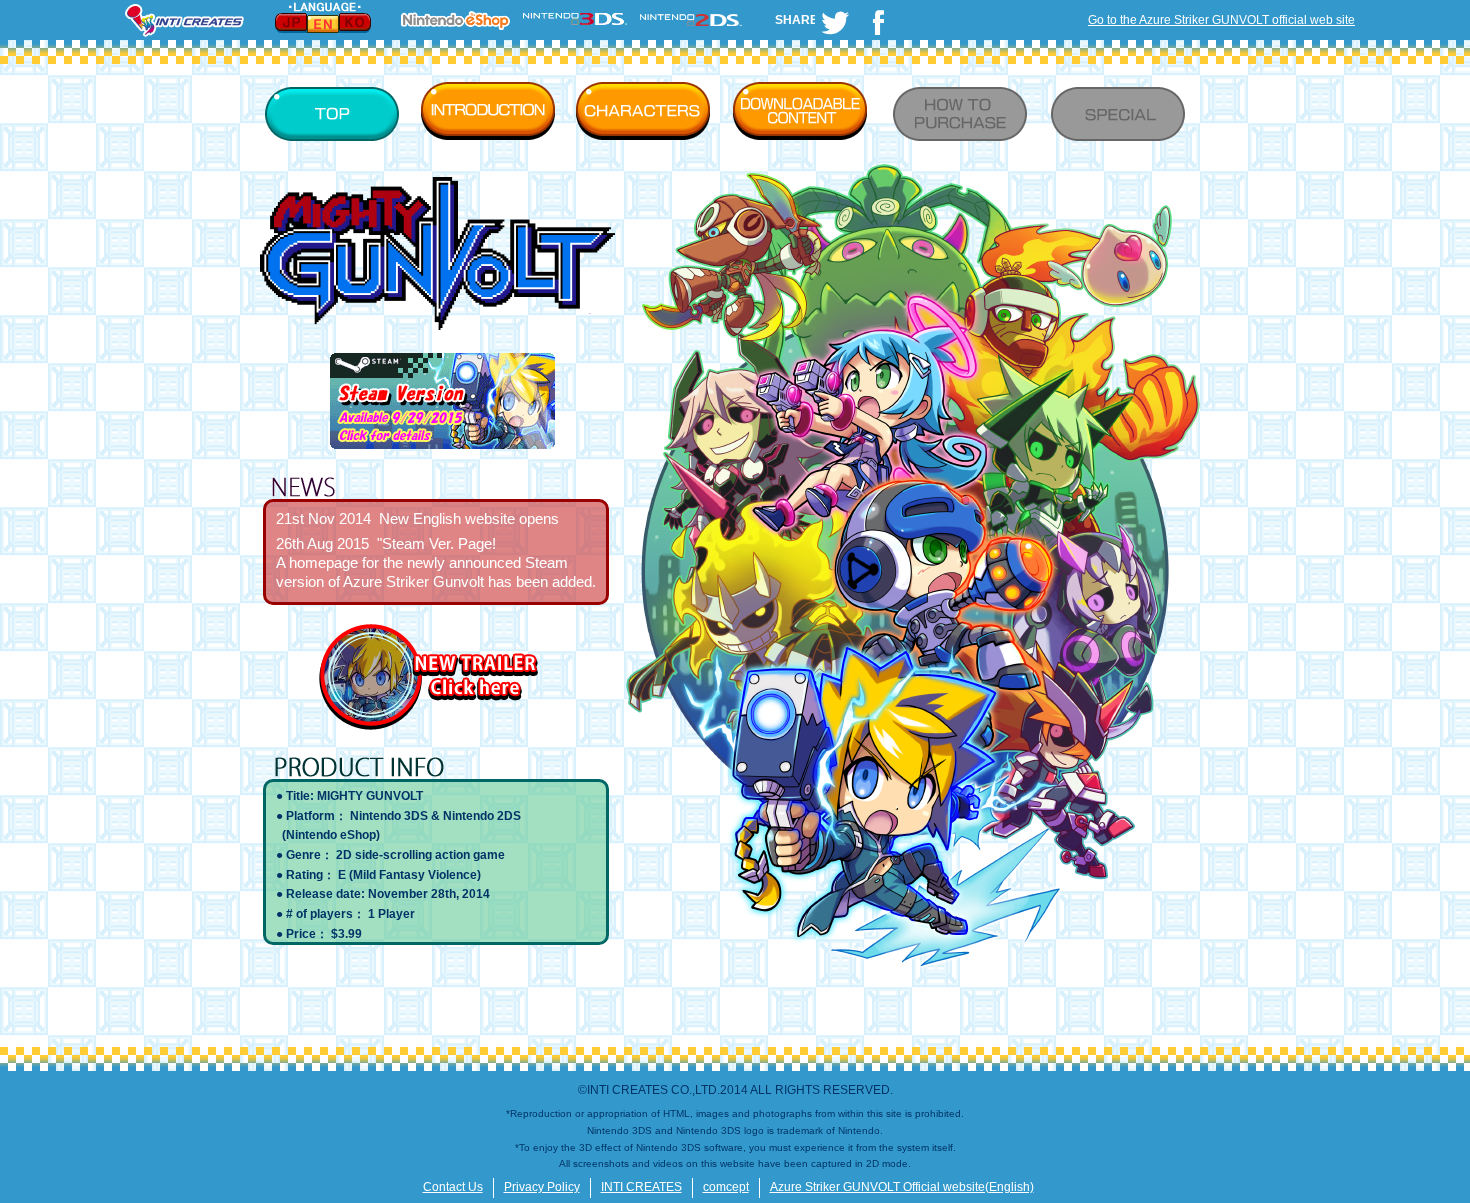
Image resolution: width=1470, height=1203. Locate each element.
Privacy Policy (542, 1187)
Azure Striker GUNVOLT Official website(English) (902, 1187)
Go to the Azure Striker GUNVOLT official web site (1221, 20)
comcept (726, 1187)
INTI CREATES (641, 1187)
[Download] (802, 112)
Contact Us (453, 1187)
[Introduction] (492, 112)
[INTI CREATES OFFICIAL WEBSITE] (185, 36)
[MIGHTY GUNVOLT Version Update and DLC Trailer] (435, 728)
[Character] (647, 112)
